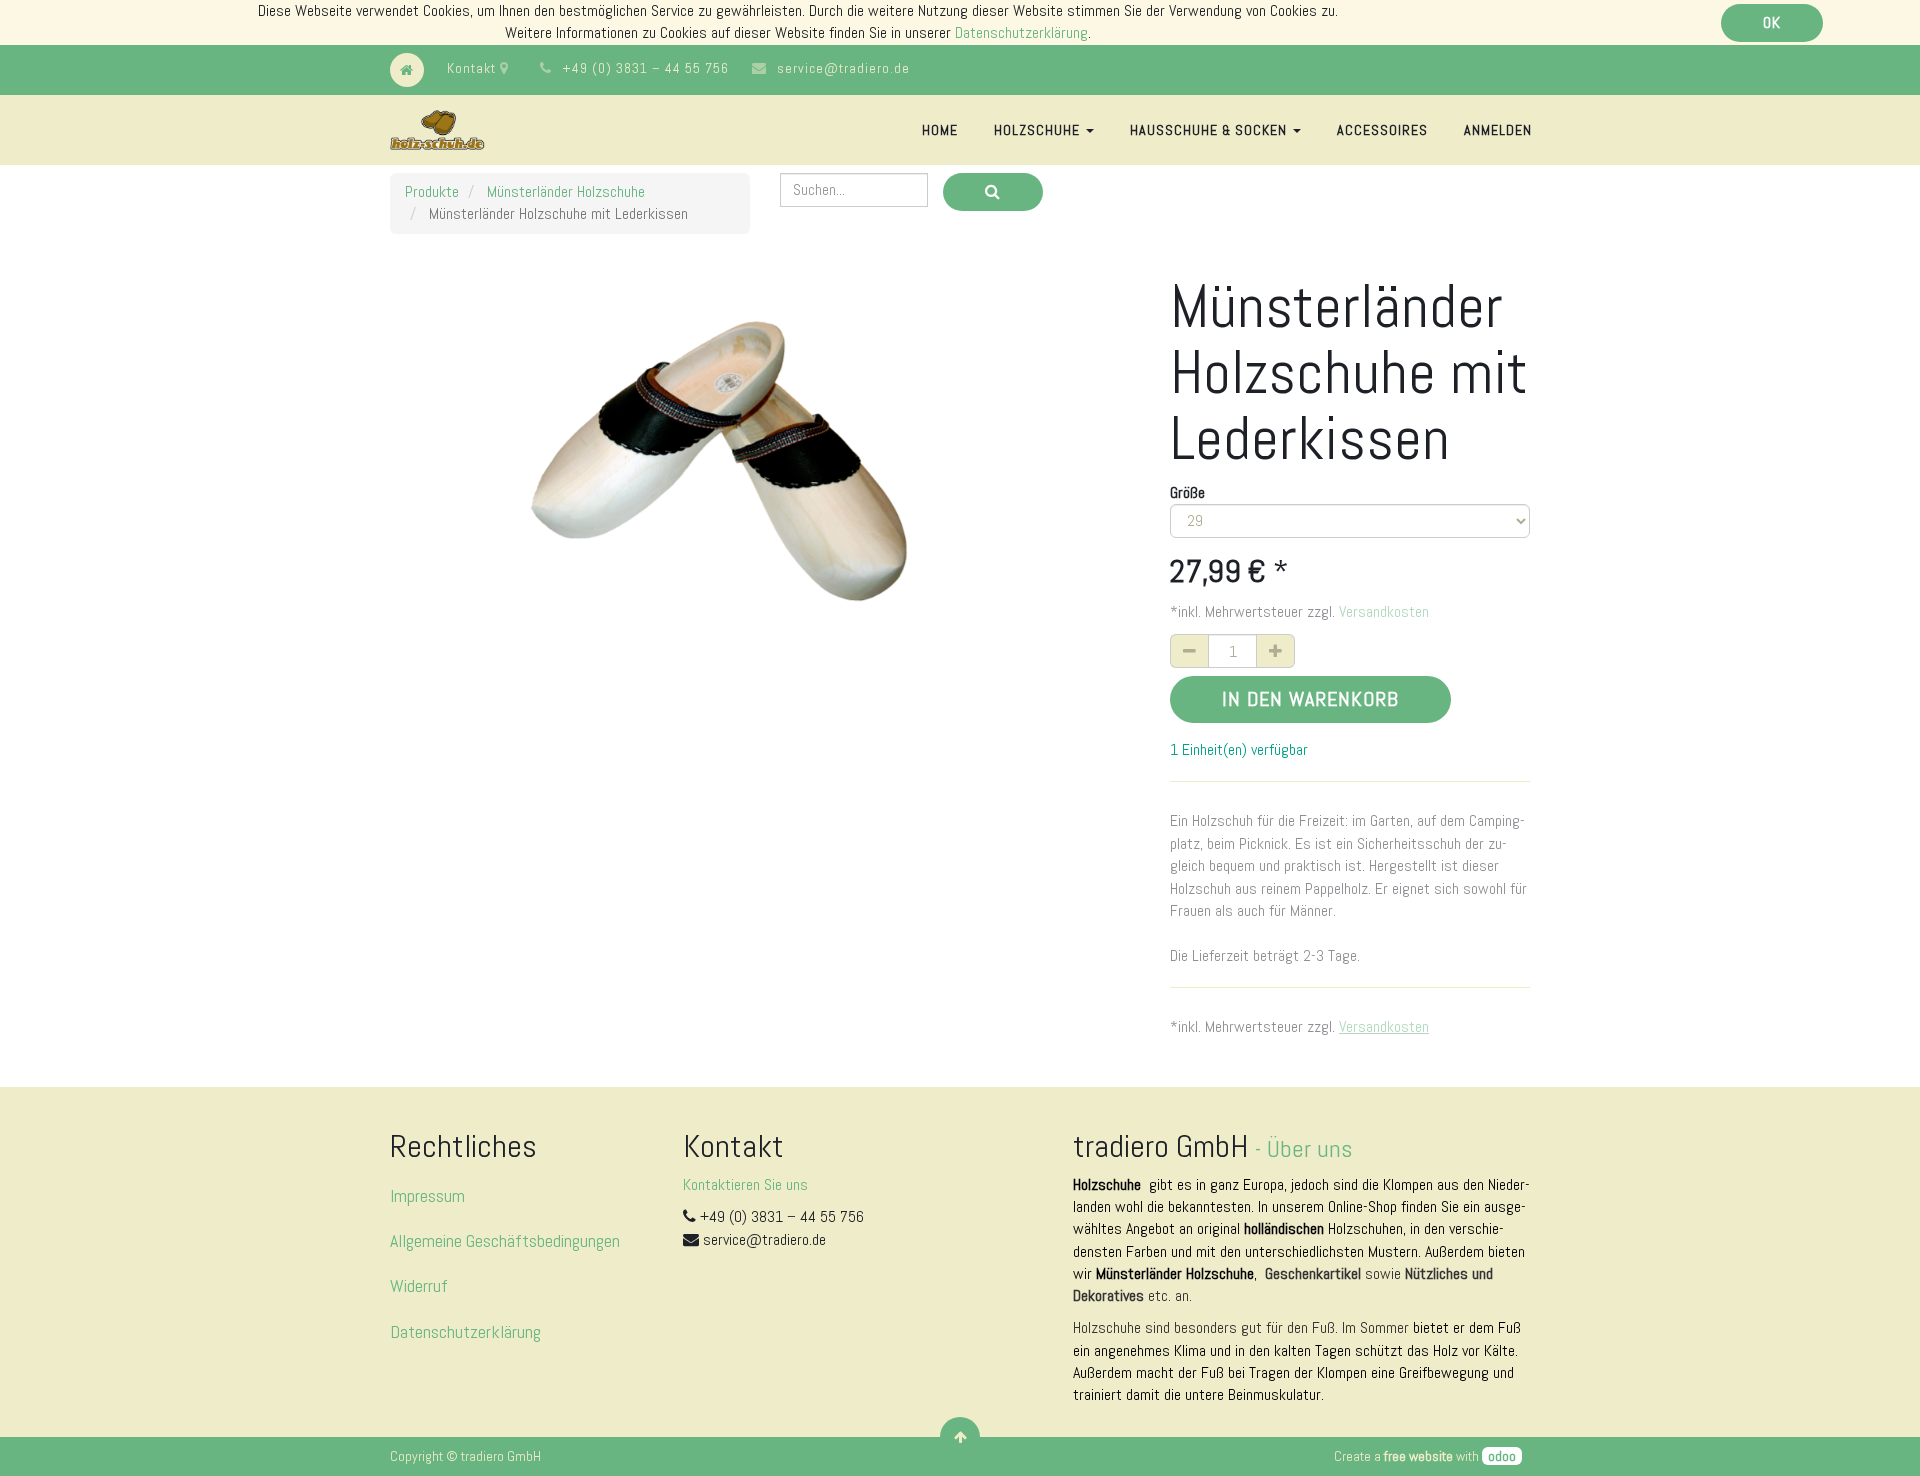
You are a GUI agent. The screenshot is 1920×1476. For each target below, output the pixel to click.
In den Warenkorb (1310, 699)
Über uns (1309, 1148)
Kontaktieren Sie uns (745, 1184)
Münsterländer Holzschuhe (566, 191)
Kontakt (473, 68)
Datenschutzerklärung (1021, 32)
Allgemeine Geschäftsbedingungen (505, 1240)
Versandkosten (1384, 611)
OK (1772, 22)
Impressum (427, 1195)
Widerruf (419, 1285)
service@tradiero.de (843, 68)
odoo (1502, 1456)
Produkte (432, 191)
